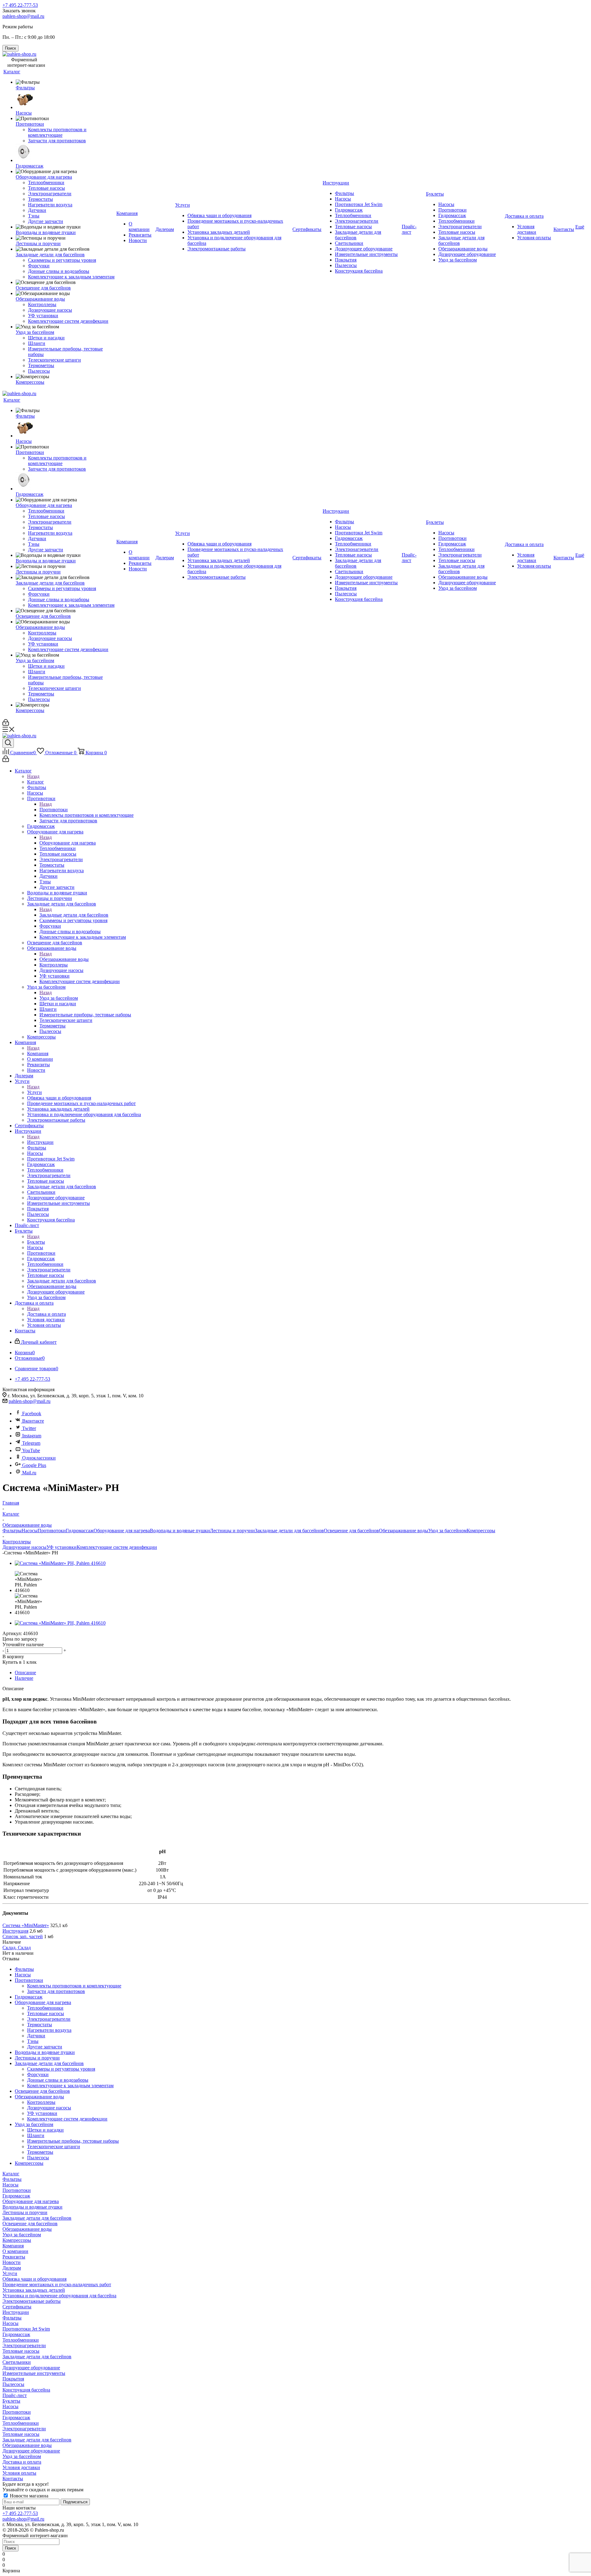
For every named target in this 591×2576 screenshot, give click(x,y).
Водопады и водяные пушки (180, 1531)
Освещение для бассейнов (351, 1531)
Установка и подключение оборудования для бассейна (59, 2296)
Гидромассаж (80, 1531)
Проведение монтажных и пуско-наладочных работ (57, 2284)
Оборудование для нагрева (68, 843)
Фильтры (12, 1531)
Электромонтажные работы (32, 2301)
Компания (38, 1053)
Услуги (34, 1092)
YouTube (31, 1450)
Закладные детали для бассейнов (74, 915)
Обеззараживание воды (64, 959)
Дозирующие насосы (24, 1547)
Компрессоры (481, 1531)
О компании (15, 2251)
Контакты (13, 2479)
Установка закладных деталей (34, 2290)
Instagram (32, 1436)
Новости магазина (28, 2496)
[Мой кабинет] (6, 724)
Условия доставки (21, 2467)
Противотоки (54, 810)
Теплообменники (21, 2340)
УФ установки (62, 1547)
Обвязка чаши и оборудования (34, 2279)
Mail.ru (29, 1473)
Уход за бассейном (59, 998)
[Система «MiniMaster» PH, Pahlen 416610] (60, 1563)
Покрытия (13, 2379)
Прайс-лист (15, 2395)
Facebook (32, 1414)
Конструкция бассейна (26, 2390)
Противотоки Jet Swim (26, 2329)
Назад (33, 776)
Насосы (30, 1531)
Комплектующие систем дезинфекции (117, 1547)
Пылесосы (13, 2384)
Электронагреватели (24, 2345)
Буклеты (36, 1242)
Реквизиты (14, 2257)
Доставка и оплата (46, 1314)
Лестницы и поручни (232, 1531)
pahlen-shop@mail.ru (23, 16)
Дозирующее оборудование (31, 2368)
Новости (12, 2262)
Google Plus (34, 1465)
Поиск (10, 2548)
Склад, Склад (17, 1948)
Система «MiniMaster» (26, 1925)
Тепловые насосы (21, 2351)
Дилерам (12, 2268)
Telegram (31, 1443)
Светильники (17, 2362)
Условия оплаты (19, 2473)
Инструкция (15, 1931)
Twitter (29, 1428)
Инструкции (40, 1142)
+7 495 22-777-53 (20, 5)
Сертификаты (17, 2307)
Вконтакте (33, 1421)
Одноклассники (39, 1458)
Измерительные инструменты (34, 2373)
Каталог (36, 782)
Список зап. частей (23, 1936)
